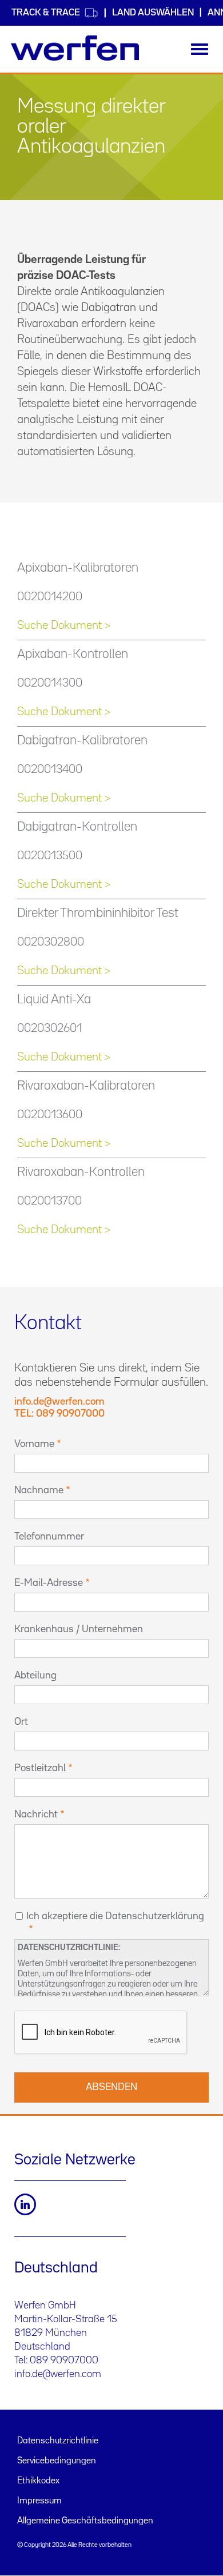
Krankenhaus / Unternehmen (79, 1629)
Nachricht (36, 1815)
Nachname (39, 1490)
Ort (21, 1722)
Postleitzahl (40, 1768)
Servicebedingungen (57, 2461)
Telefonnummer (49, 1537)
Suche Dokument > (64, 625)
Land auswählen (153, 13)
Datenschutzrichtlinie (58, 2441)
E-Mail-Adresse (49, 1583)
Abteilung (35, 1676)
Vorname (34, 1444)
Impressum (39, 2501)
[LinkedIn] (25, 2204)
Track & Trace (46, 13)
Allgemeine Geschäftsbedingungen (85, 2521)
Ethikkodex (38, 2481)
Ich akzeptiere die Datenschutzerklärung (115, 1916)
